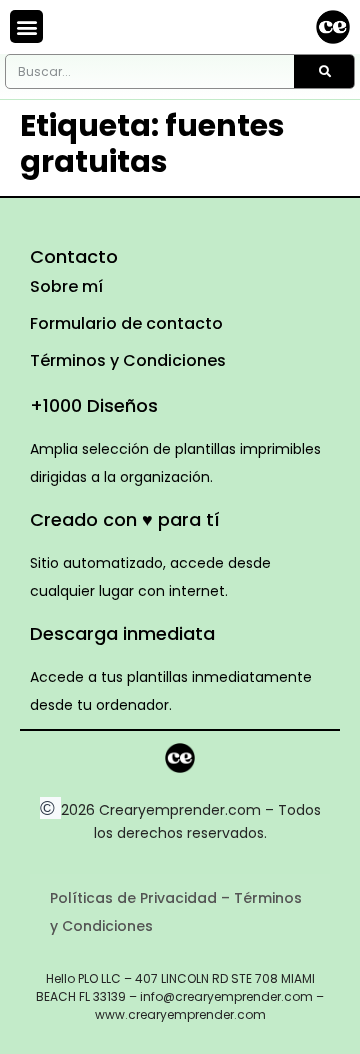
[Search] (324, 71)
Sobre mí (66, 286)
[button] (26, 26)
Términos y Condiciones (128, 360)
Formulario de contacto (126, 323)
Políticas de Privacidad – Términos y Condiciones (176, 912)
